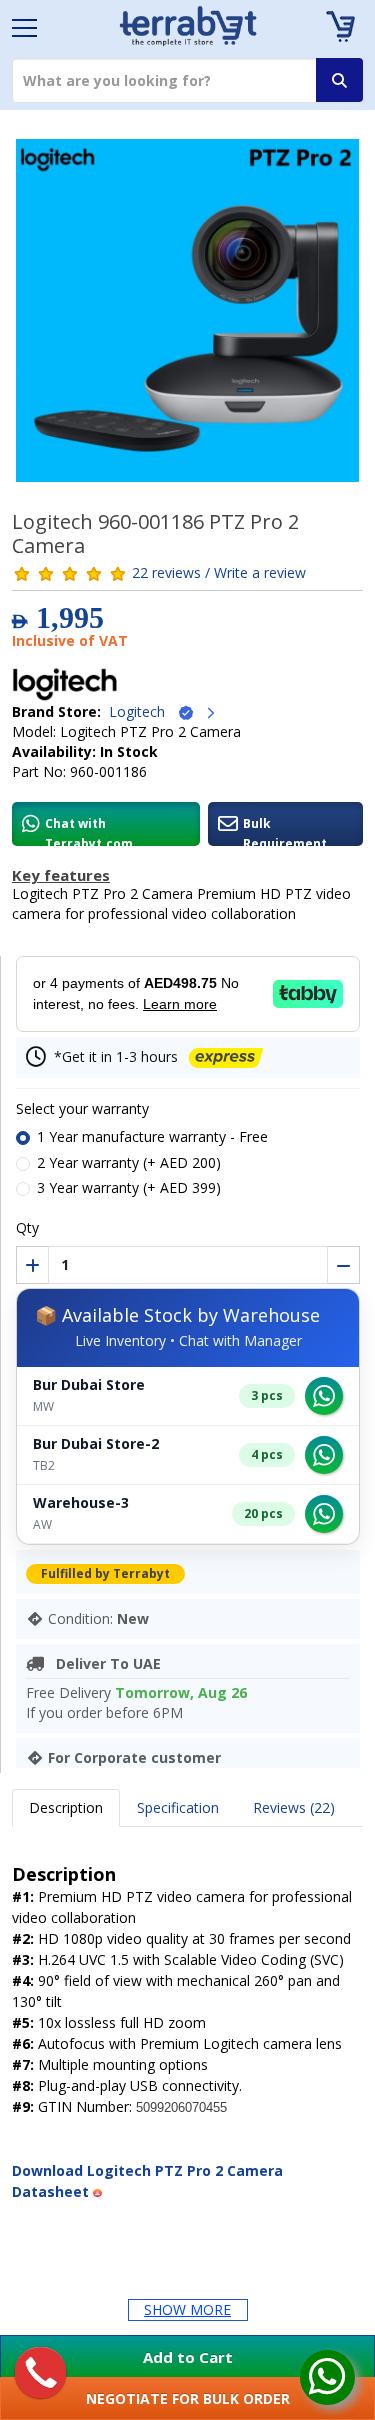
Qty (27, 1227)
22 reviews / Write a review (219, 572)
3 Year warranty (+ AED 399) (129, 1187)
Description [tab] (66, 1807)
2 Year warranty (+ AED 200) (129, 1162)
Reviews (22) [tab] (294, 1807)
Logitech (143, 711)
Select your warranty (82, 1108)
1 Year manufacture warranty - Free (152, 1136)
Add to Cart (188, 2357)
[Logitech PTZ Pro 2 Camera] (187, 316)
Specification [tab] (178, 1807)
